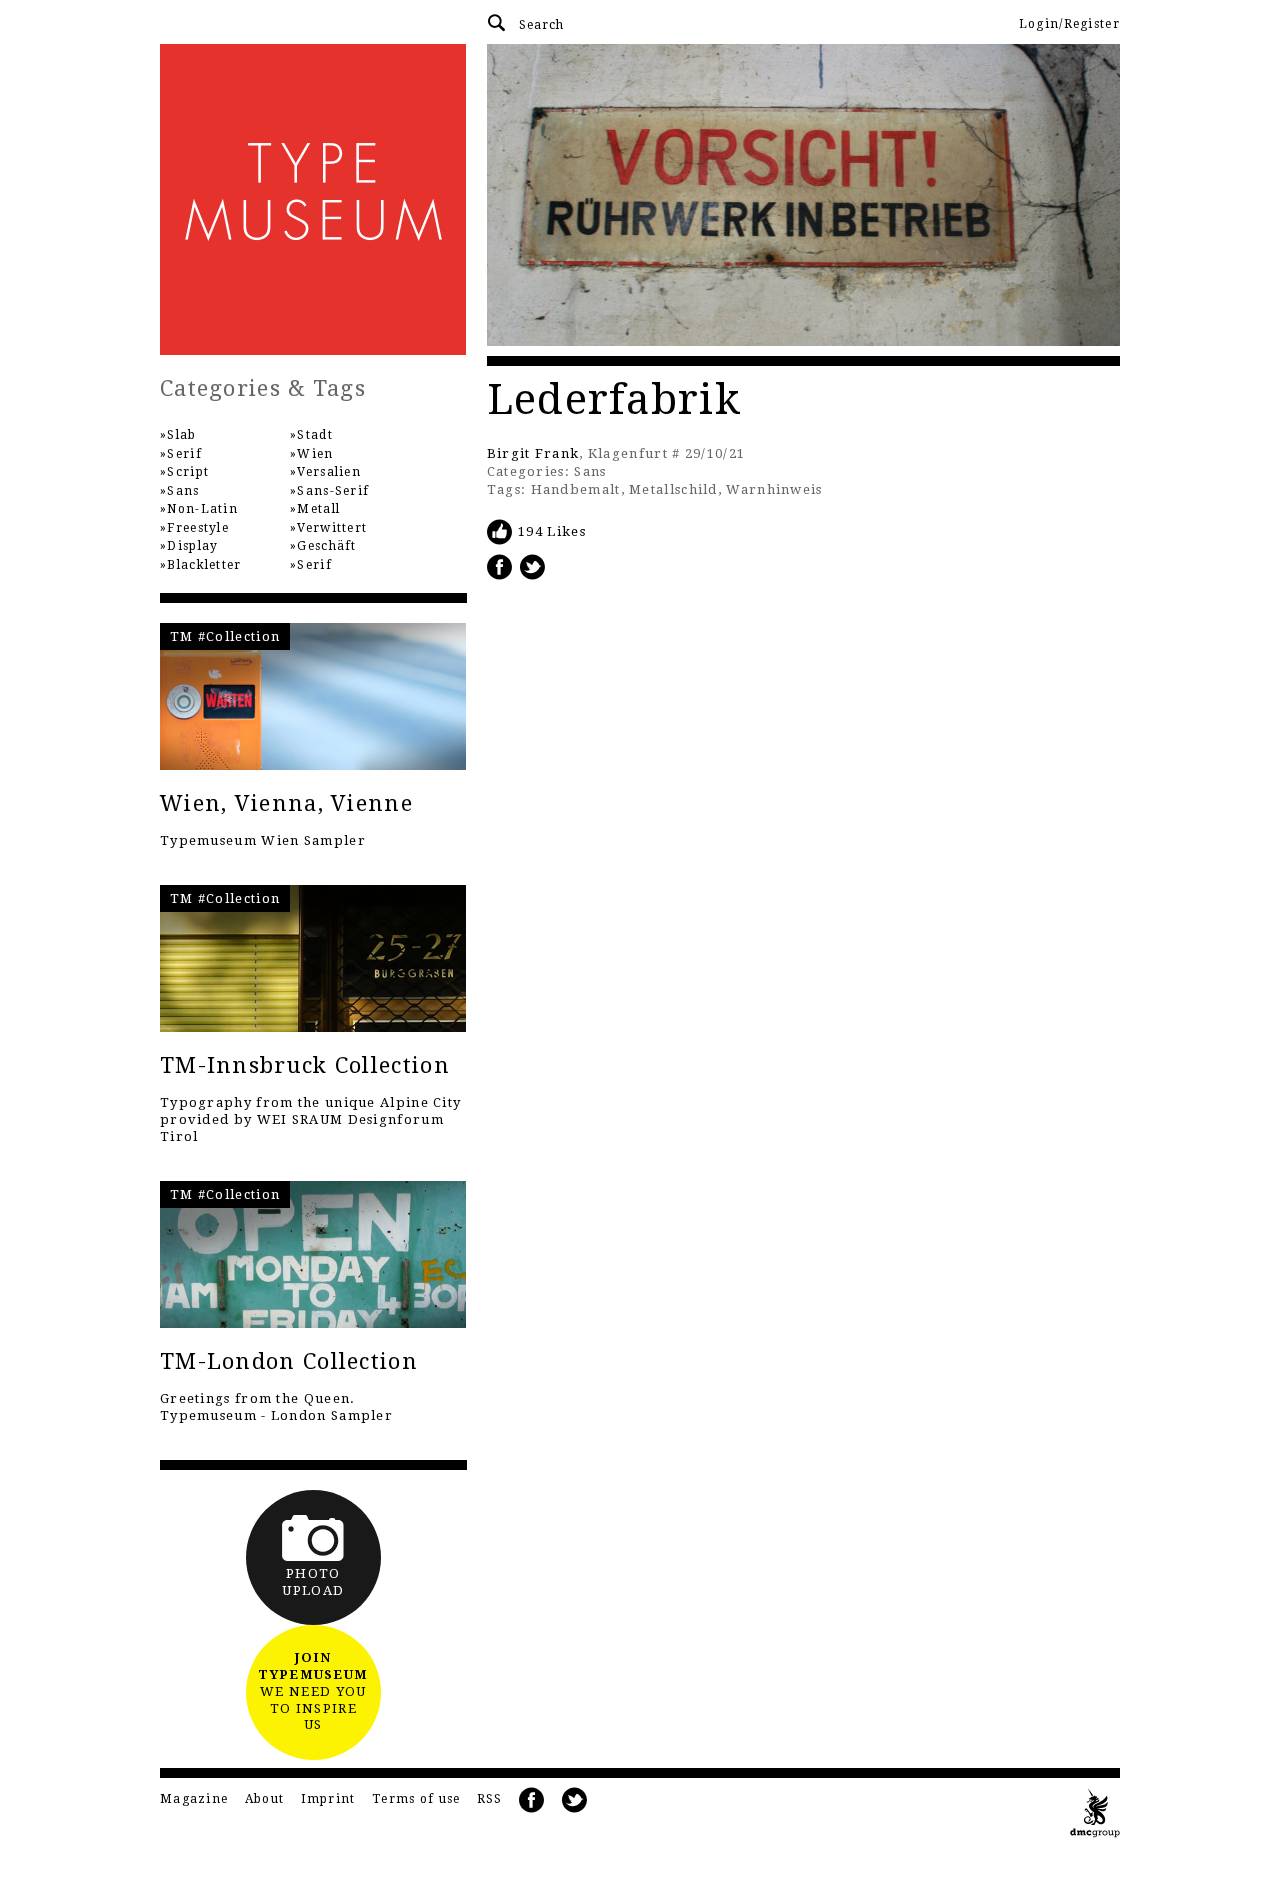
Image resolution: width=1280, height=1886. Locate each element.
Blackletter (204, 565)
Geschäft (326, 546)
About (265, 1799)
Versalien (329, 472)
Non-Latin (202, 509)
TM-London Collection (289, 1361)
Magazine (194, 1799)
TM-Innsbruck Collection (305, 1065)
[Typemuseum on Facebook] (532, 1800)
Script (188, 472)
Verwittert (332, 528)
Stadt (315, 435)
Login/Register (1069, 24)
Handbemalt (576, 489)
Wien (315, 454)
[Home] (313, 199)
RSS (490, 1799)
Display (192, 546)
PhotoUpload (313, 1582)
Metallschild (673, 489)
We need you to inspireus (313, 1691)
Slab (181, 435)
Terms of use (416, 1799)
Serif (184, 454)
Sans (590, 471)
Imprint (328, 1799)
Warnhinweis (774, 489)
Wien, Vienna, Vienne (286, 803)
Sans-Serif (333, 491)
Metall (318, 509)
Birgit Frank (533, 453)
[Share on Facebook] (500, 566)
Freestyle (198, 528)
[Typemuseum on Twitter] (575, 1800)
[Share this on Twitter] (533, 566)
